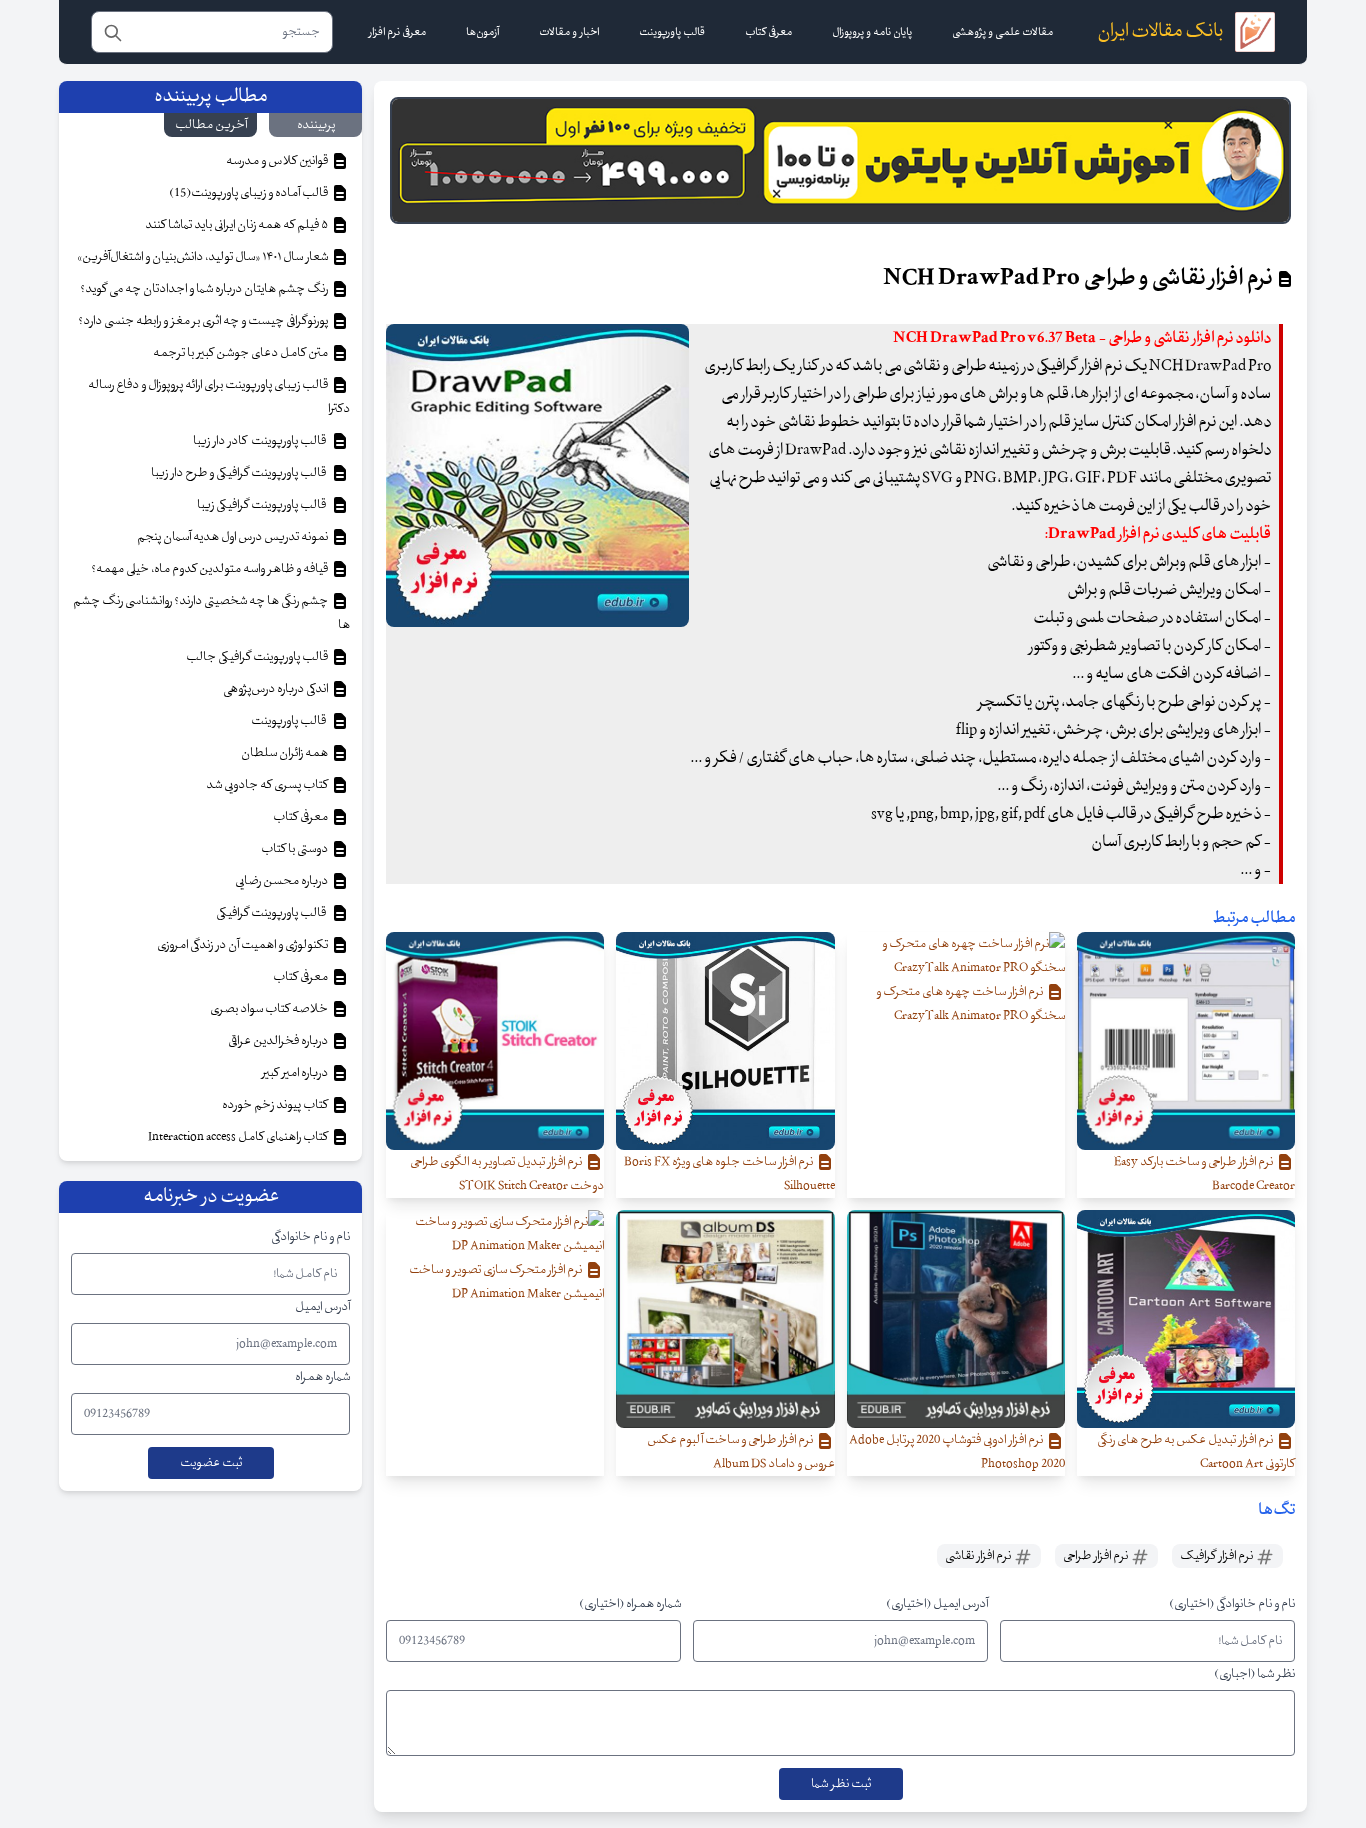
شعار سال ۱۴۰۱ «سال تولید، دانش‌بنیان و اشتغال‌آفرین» (203, 257)
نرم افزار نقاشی (979, 1556)
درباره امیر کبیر (296, 1073)
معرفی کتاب (301, 817)
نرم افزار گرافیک (1217, 1556)
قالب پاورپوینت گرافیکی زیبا (263, 505)
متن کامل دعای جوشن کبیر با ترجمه (241, 353)
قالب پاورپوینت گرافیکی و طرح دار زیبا (240, 473)
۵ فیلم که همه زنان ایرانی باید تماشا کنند (237, 225)
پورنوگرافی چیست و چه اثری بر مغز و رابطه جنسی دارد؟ (204, 321)
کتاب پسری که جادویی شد (268, 785)
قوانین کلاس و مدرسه (278, 161)
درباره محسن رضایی (282, 881)
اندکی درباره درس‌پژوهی (276, 689)
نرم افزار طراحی (1096, 1556)
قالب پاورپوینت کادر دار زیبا (261, 441)
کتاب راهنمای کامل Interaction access (239, 1137)
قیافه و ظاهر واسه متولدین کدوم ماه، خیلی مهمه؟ (210, 569)
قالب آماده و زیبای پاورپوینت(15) (249, 193)
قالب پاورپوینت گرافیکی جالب (258, 657)
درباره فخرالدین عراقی (279, 1041)
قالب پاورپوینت (289, 721)
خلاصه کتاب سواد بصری (270, 1009)
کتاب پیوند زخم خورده (276, 1105)
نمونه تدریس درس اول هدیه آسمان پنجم (233, 537)
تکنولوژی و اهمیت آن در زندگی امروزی (243, 945)
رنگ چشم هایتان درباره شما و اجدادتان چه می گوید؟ (205, 289)
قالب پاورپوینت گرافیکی (273, 913)
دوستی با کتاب (295, 849)
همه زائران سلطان (285, 753)
